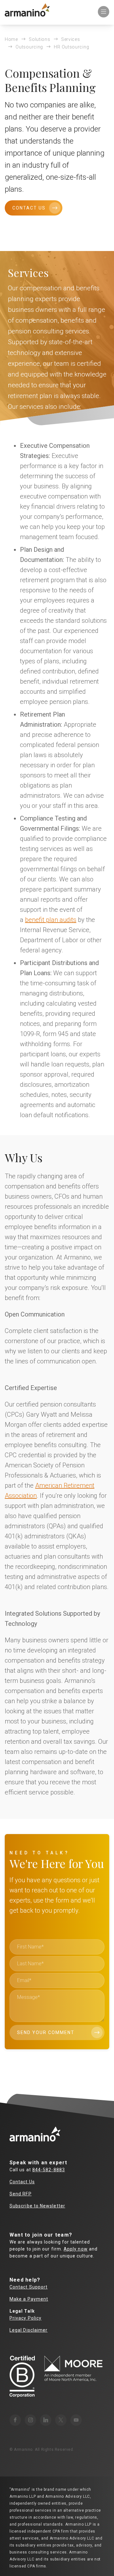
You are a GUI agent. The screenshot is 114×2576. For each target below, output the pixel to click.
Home (11, 39)
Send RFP (21, 2194)
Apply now (76, 2249)
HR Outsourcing (71, 47)
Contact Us (29, 208)
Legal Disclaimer (28, 2330)
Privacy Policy (25, 2318)
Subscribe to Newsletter (37, 2206)
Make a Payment (29, 2299)
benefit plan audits (51, 920)
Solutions (39, 39)
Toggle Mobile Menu (104, 12)
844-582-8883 (49, 2170)
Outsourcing (29, 47)
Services (71, 39)
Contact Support (28, 2287)
